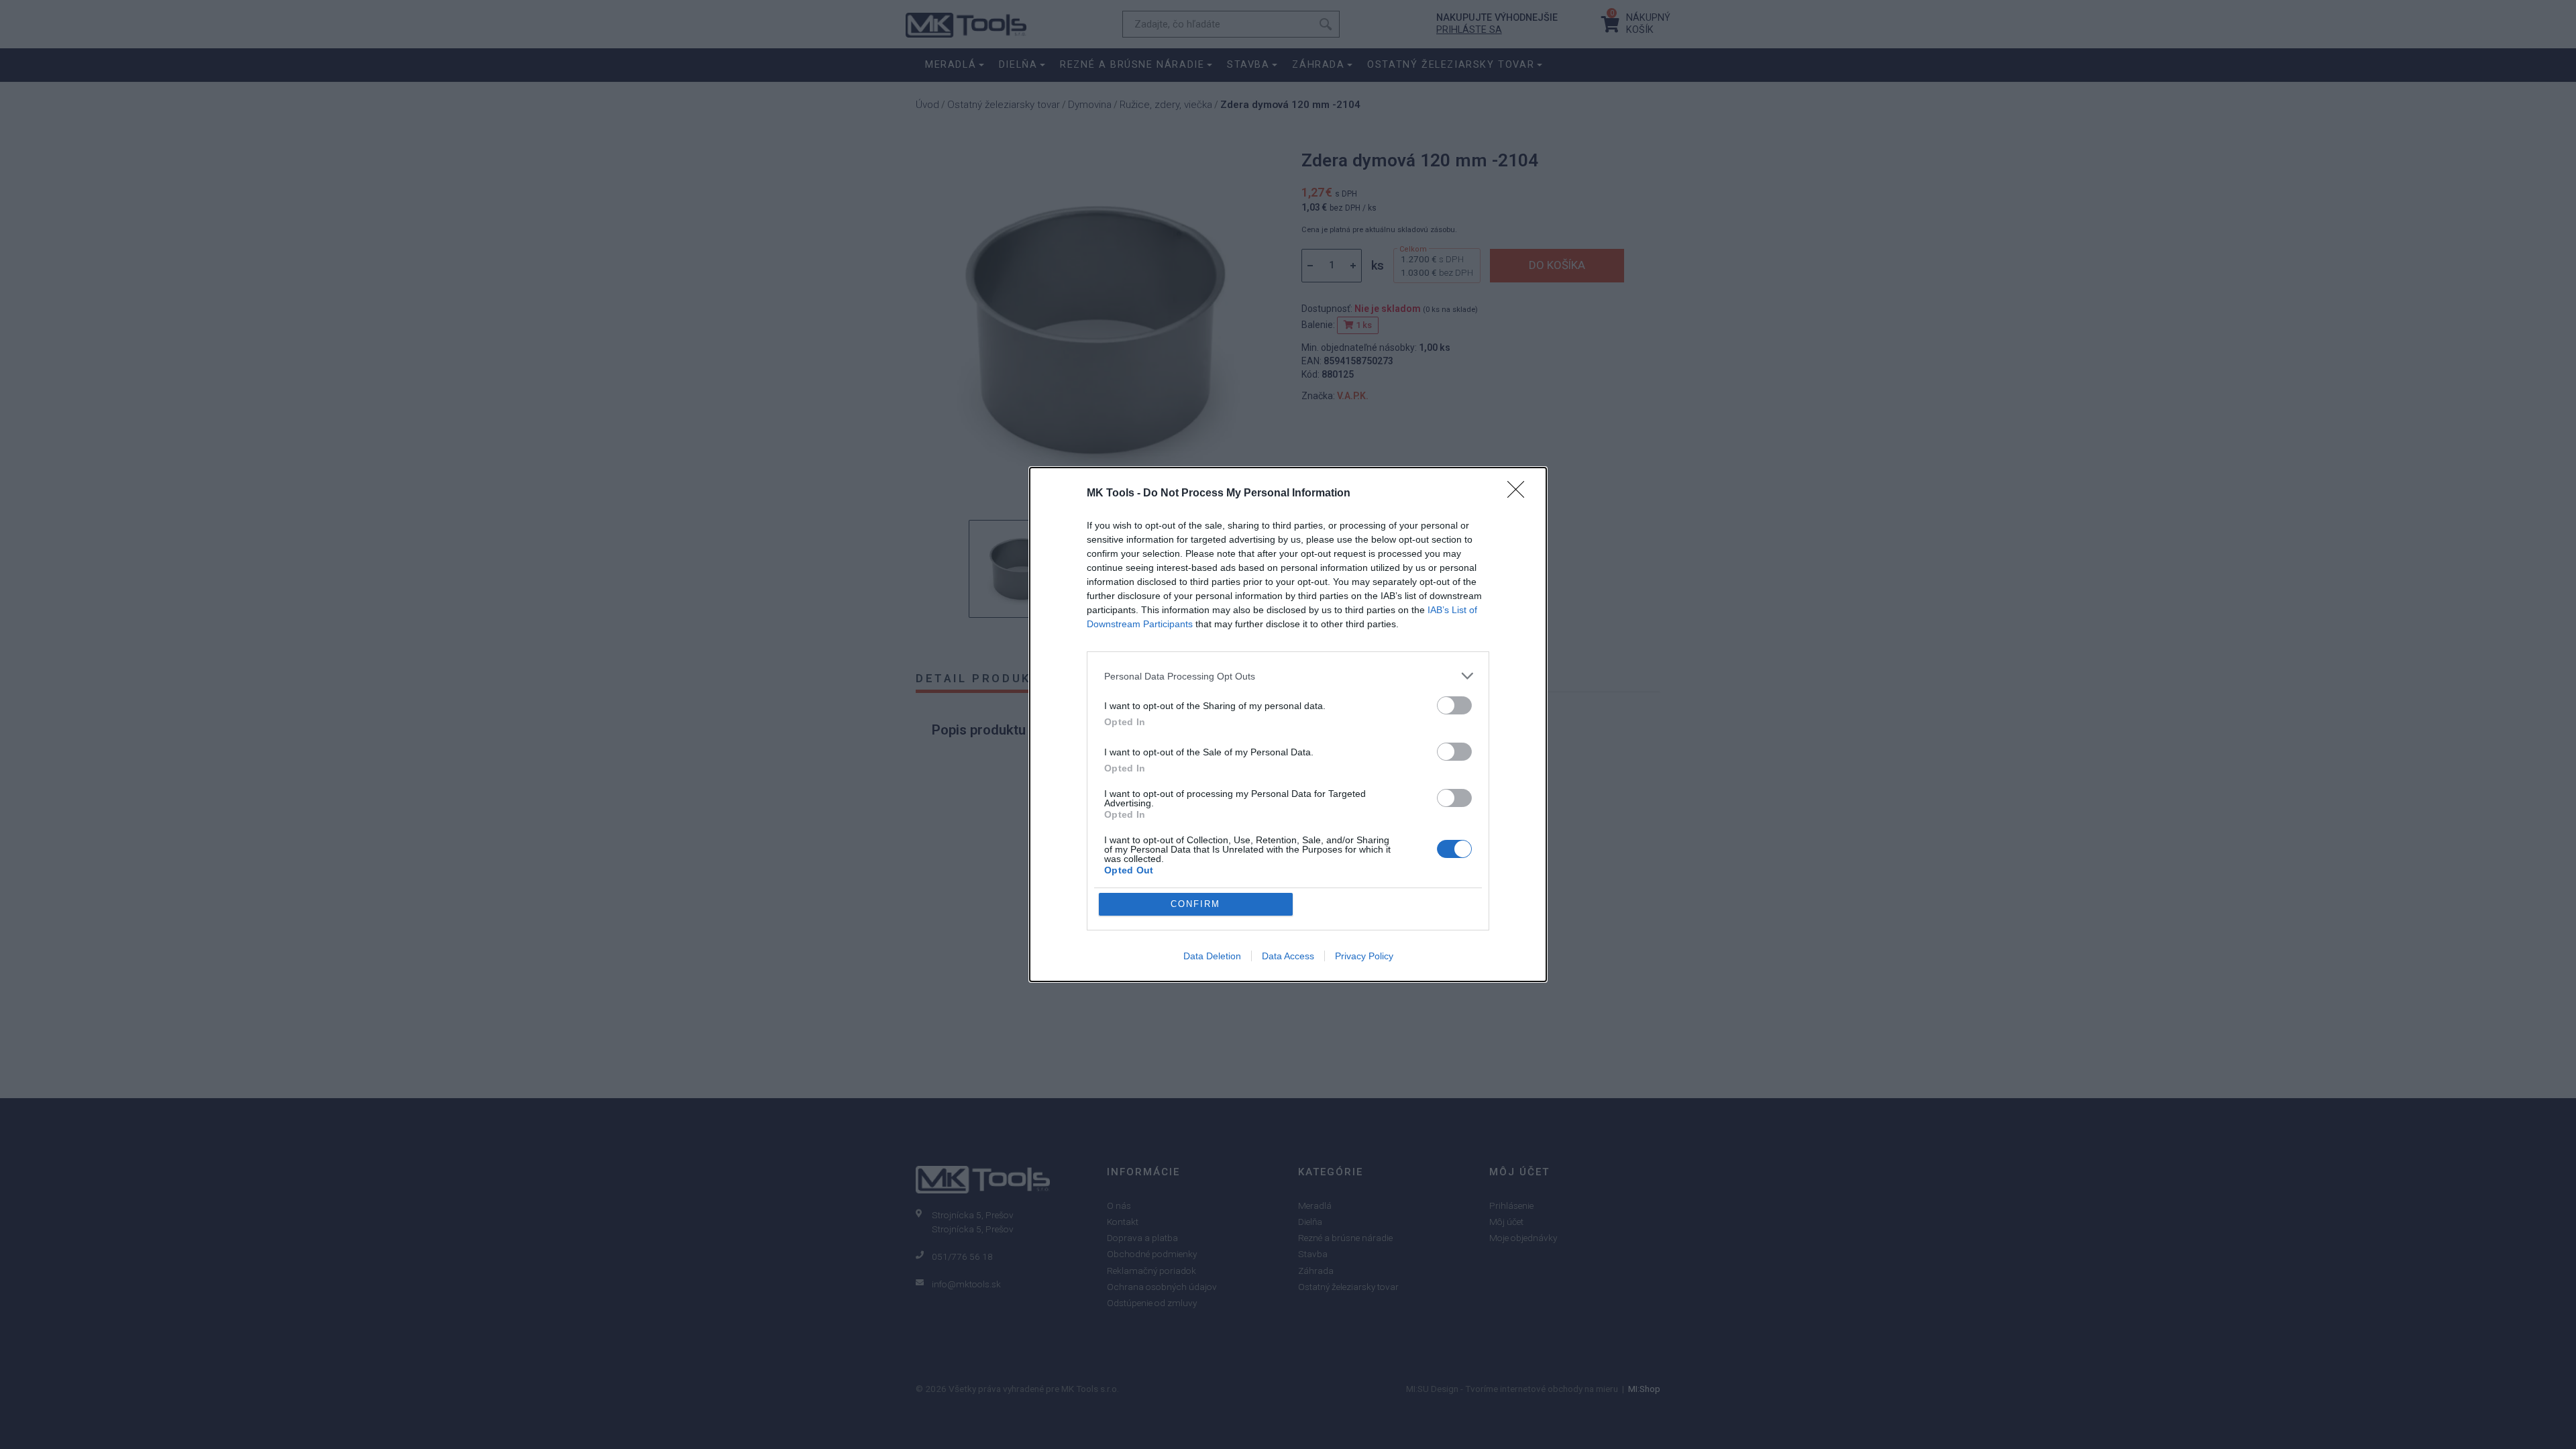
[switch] (1454, 705)
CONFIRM (1195, 904)
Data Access (1288, 956)
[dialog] (1288, 724)
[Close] (1520, 494)
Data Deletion (1212, 956)
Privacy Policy (1364, 956)
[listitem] (1288, 676)
